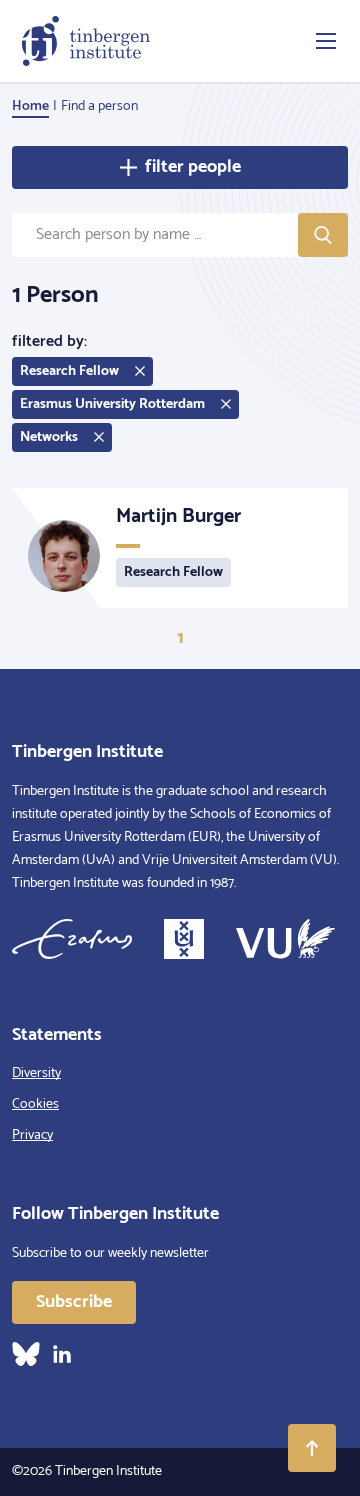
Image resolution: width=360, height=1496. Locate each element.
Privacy (32, 1135)
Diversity (36, 1073)
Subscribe (74, 1302)
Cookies (35, 1104)
